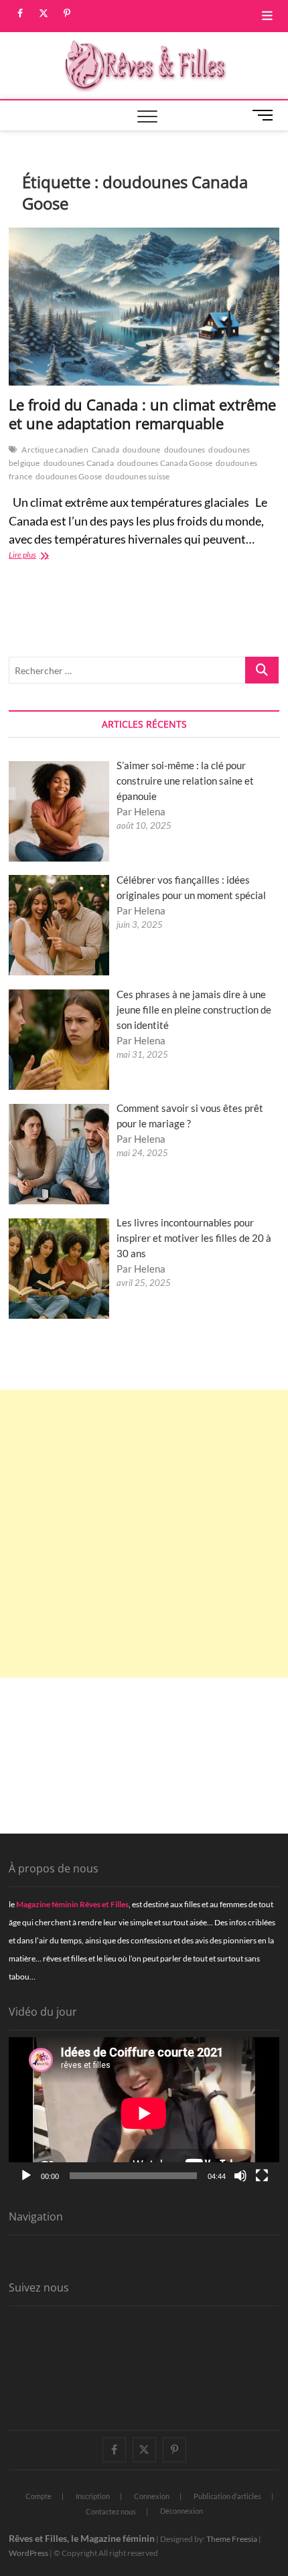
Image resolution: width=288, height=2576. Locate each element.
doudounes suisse (137, 476)
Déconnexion (182, 2511)
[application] (144, 2113)
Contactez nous (111, 2511)
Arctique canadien (55, 450)
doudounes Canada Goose (165, 463)
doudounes (185, 450)
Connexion (152, 2496)
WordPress (28, 2553)
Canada (105, 450)
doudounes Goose (69, 476)
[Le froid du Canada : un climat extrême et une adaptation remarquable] (144, 307)
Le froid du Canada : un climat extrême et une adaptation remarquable (142, 414)
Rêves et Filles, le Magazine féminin (82, 2538)
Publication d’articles (227, 2496)
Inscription (93, 2496)
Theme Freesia (232, 2539)
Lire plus (43, 556)
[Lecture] (26, 2176)
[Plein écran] (262, 2176)
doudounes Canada (79, 463)
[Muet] (240, 2176)
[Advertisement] (144, 1534)
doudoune (142, 450)
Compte (39, 2496)
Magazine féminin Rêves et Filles (72, 1904)
